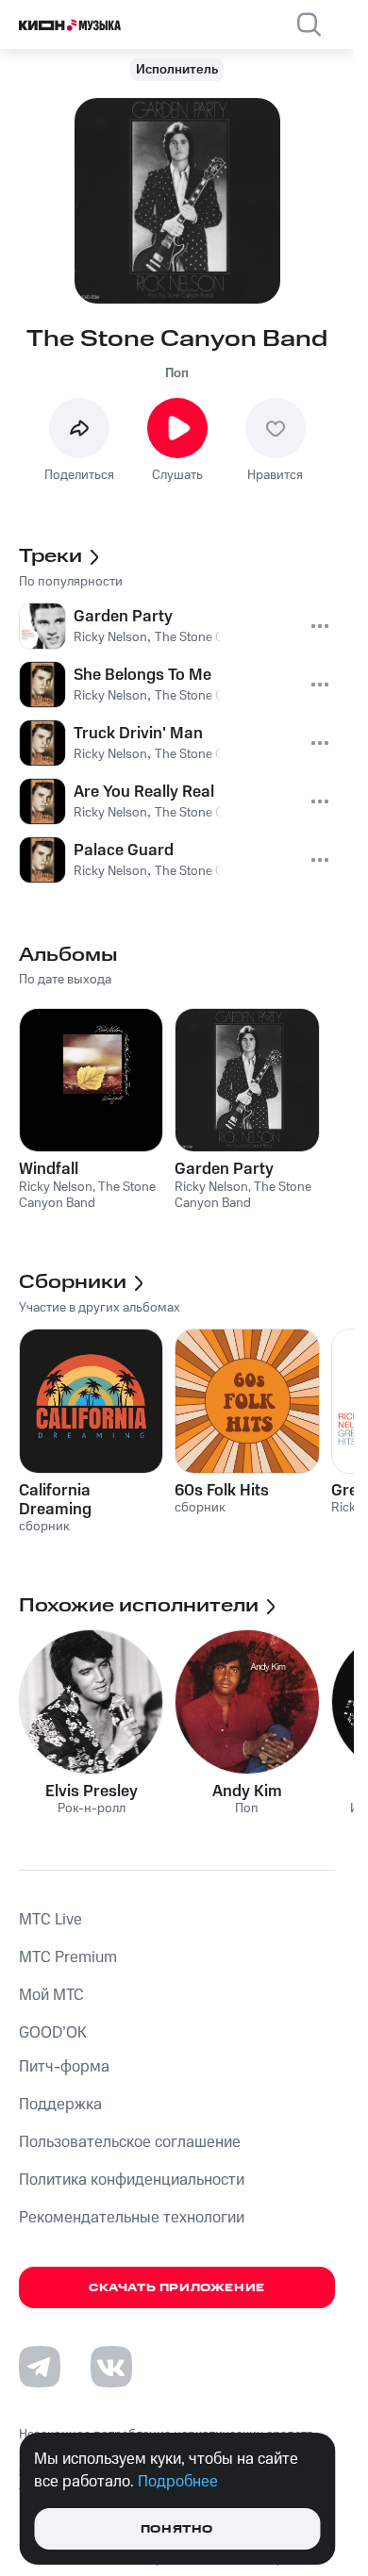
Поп (177, 373)
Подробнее (178, 2482)
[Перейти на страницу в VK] (111, 2367)
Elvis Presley (92, 1792)
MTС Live (50, 1920)
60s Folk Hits (222, 1491)
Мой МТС (51, 1995)
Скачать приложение (177, 2288)
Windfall (49, 1169)
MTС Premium (68, 1957)
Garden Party (224, 1169)
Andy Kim (247, 1792)
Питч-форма (64, 2067)
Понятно (177, 2529)
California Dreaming (55, 1500)
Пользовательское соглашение (130, 2142)
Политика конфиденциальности (132, 2180)
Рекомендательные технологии (132, 2218)
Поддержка (60, 2105)
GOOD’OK (53, 2033)
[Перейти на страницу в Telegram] (40, 2367)
